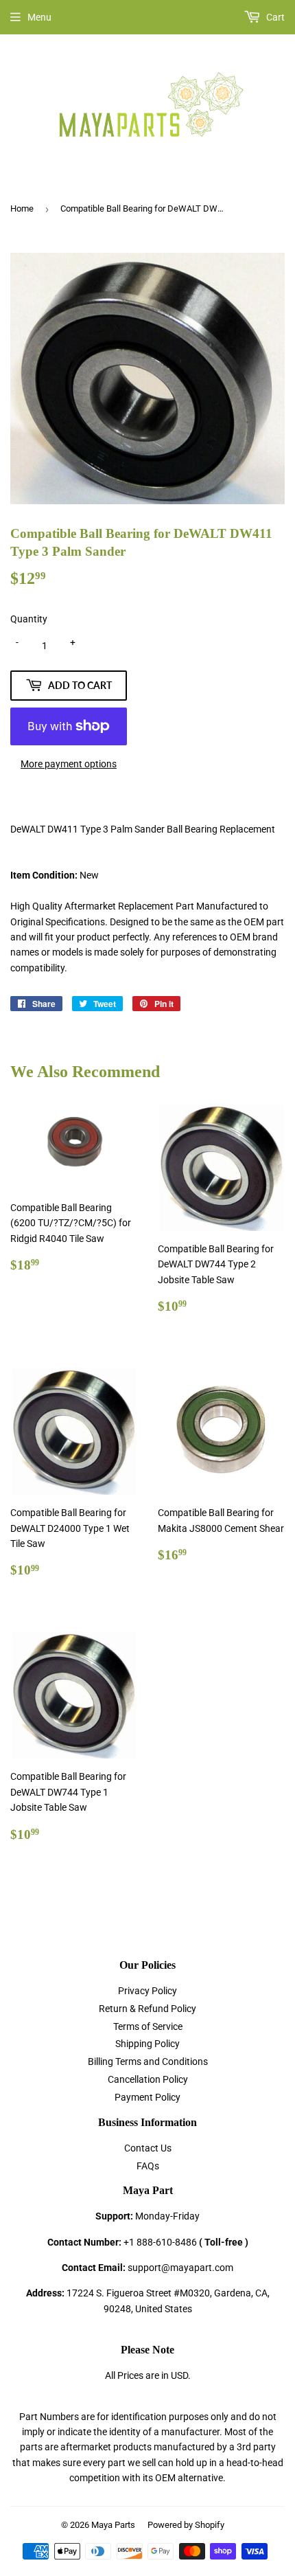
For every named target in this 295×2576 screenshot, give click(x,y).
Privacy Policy (147, 1991)
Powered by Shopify (186, 2525)
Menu (39, 17)
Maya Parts (113, 2525)
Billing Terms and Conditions (148, 2061)
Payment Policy (147, 2097)
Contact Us (148, 2148)
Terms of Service (148, 2026)
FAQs (148, 2166)
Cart (274, 17)
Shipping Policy (147, 2044)
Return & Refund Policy (147, 2009)
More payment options (69, 764)
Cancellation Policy (148, 2079)
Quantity (29, 619)
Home (22, 208)
